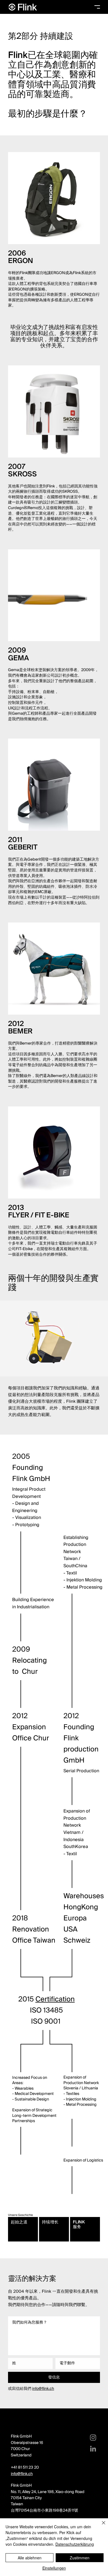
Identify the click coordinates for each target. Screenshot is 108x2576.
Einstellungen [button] (54, 2568)
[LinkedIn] (93, 2449)
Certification (55, 1999)
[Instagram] (93, 2438)
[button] (97, 7)
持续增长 (50, 2222)
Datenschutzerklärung (75, 2544)
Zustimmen (80, 2558)
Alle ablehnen (30, 2558)
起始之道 (19, 2222)
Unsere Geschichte (20, 2215)
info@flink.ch (43, 2389)
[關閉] (100, 2526)
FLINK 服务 (79, 2224)
